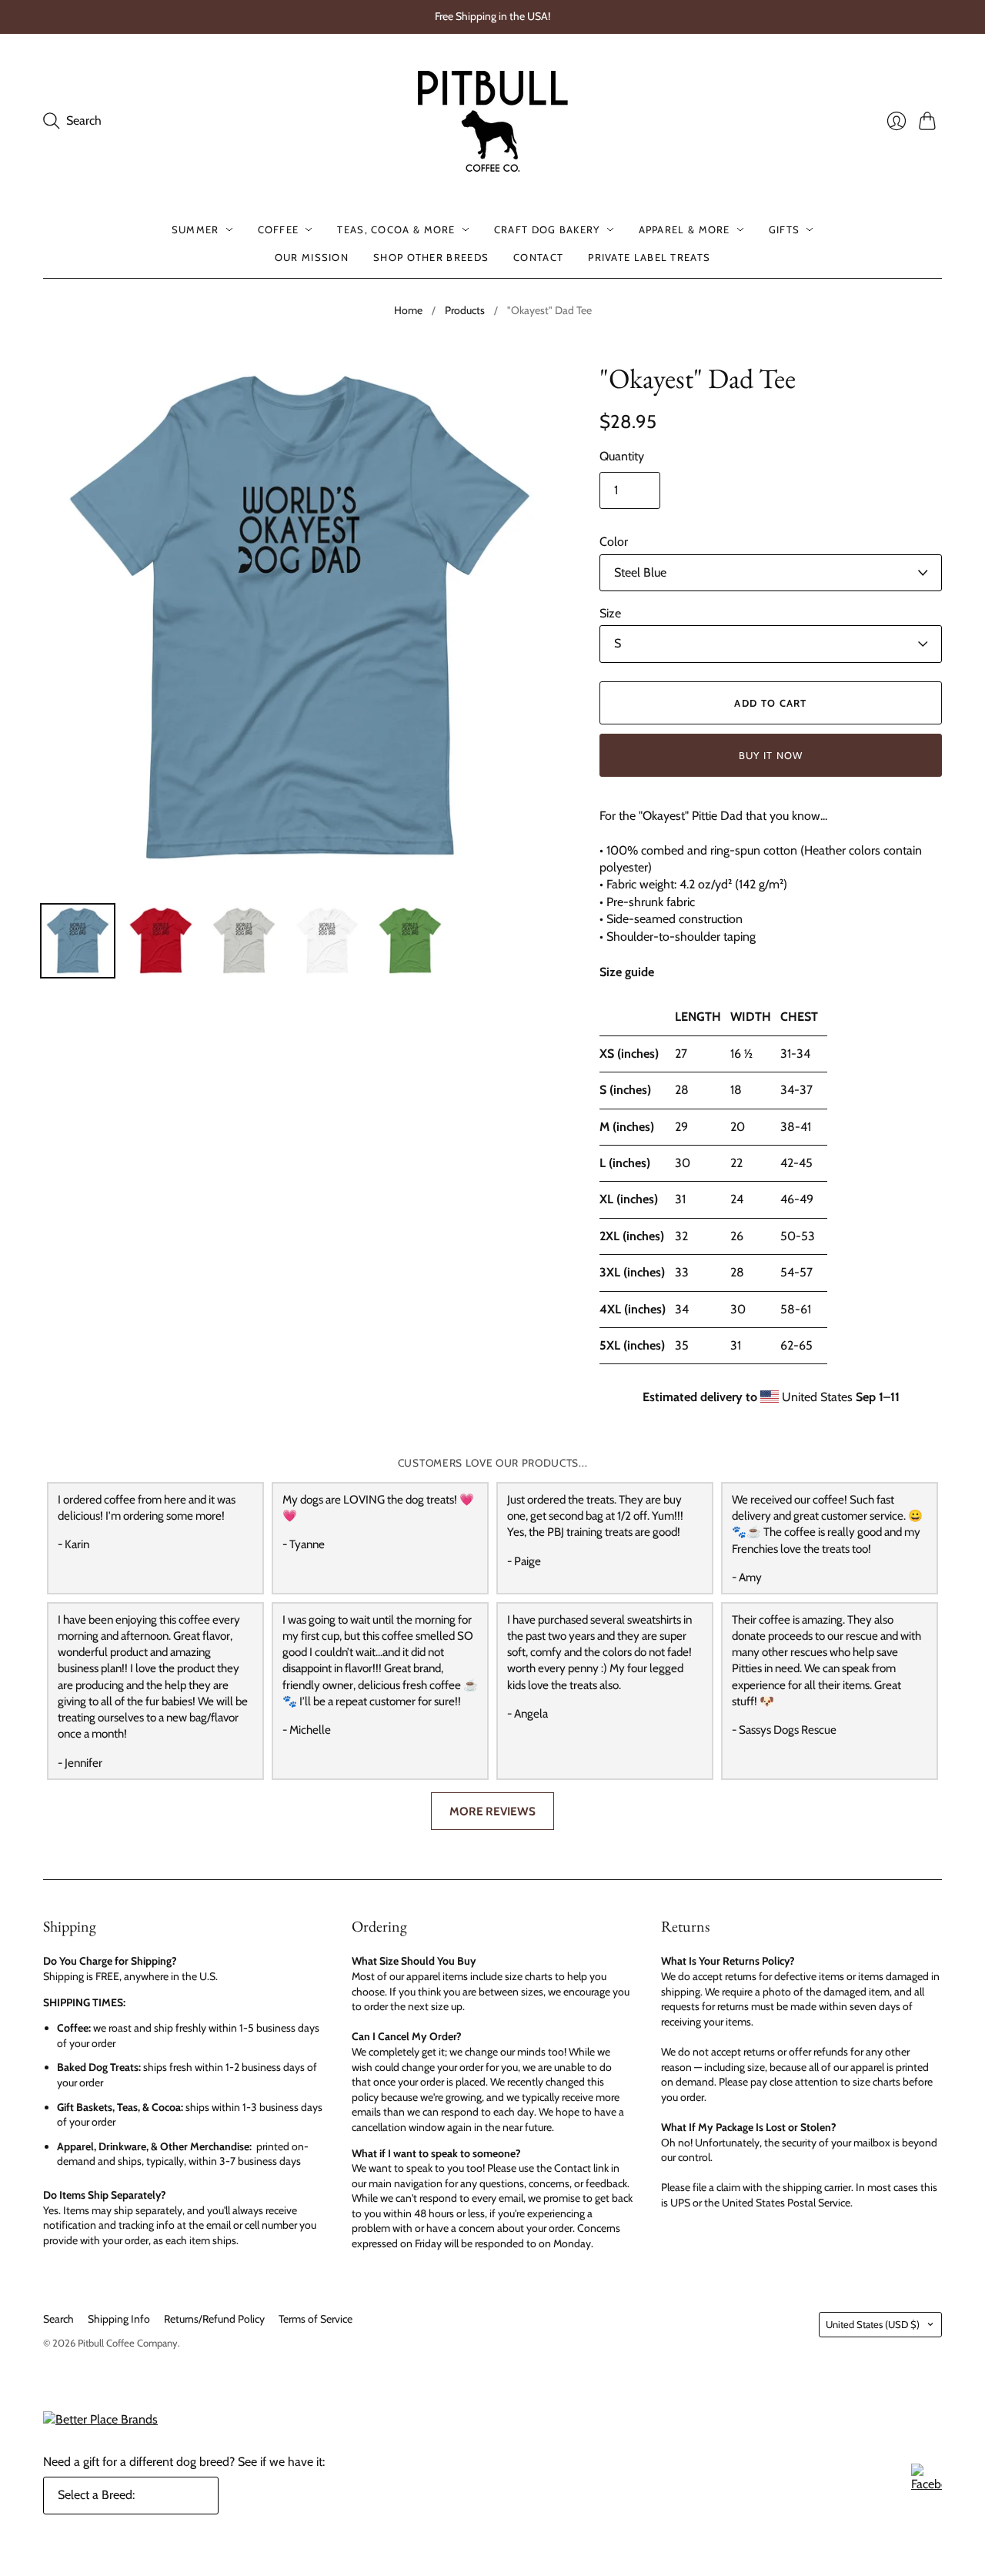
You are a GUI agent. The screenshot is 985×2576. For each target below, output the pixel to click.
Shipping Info (119, 2319)
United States (873, 2324)
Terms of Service (316, 2319)
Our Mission (312, 257)
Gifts (785, 229)
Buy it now (771, 755)
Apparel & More (684, 229)
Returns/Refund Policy (214, 2319)
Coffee (279, 229)
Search (58, 2319)
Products (465, 310)
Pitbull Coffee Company (128, 2343)
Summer (195, 229)
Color (614, 542)
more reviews (492, 1811)
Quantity (622, 456)
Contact (538, 257)
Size (610, 613)
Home (408, 310)
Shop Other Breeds (431, 257)
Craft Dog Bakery (547, 229)
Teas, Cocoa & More (396, 229)
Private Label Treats (649, 257)
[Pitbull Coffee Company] (493, 121)
